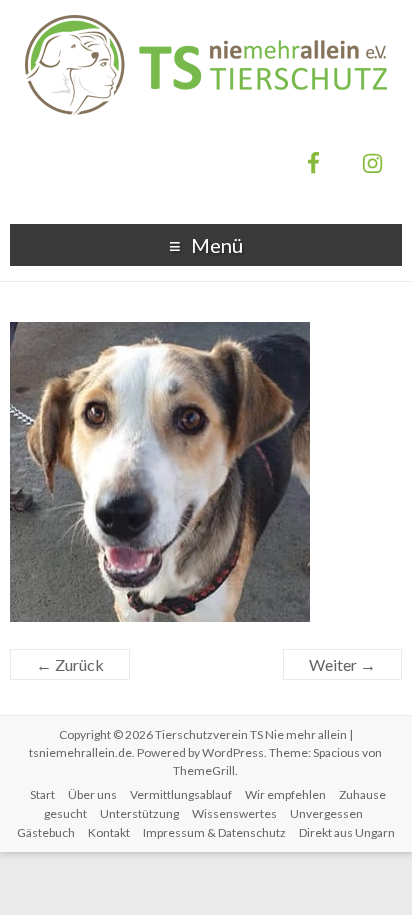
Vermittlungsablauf (181, 794)
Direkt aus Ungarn (347, 832)
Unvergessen (326, 813)
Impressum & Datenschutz (214, 832)
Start (42, 794)
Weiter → (342, 664)
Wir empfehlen (285, 794)
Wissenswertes (234, 813)
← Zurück (70, 664)
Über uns (92, 794)
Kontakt (109, 832)
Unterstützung (139, 813)
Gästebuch (46, 832)
